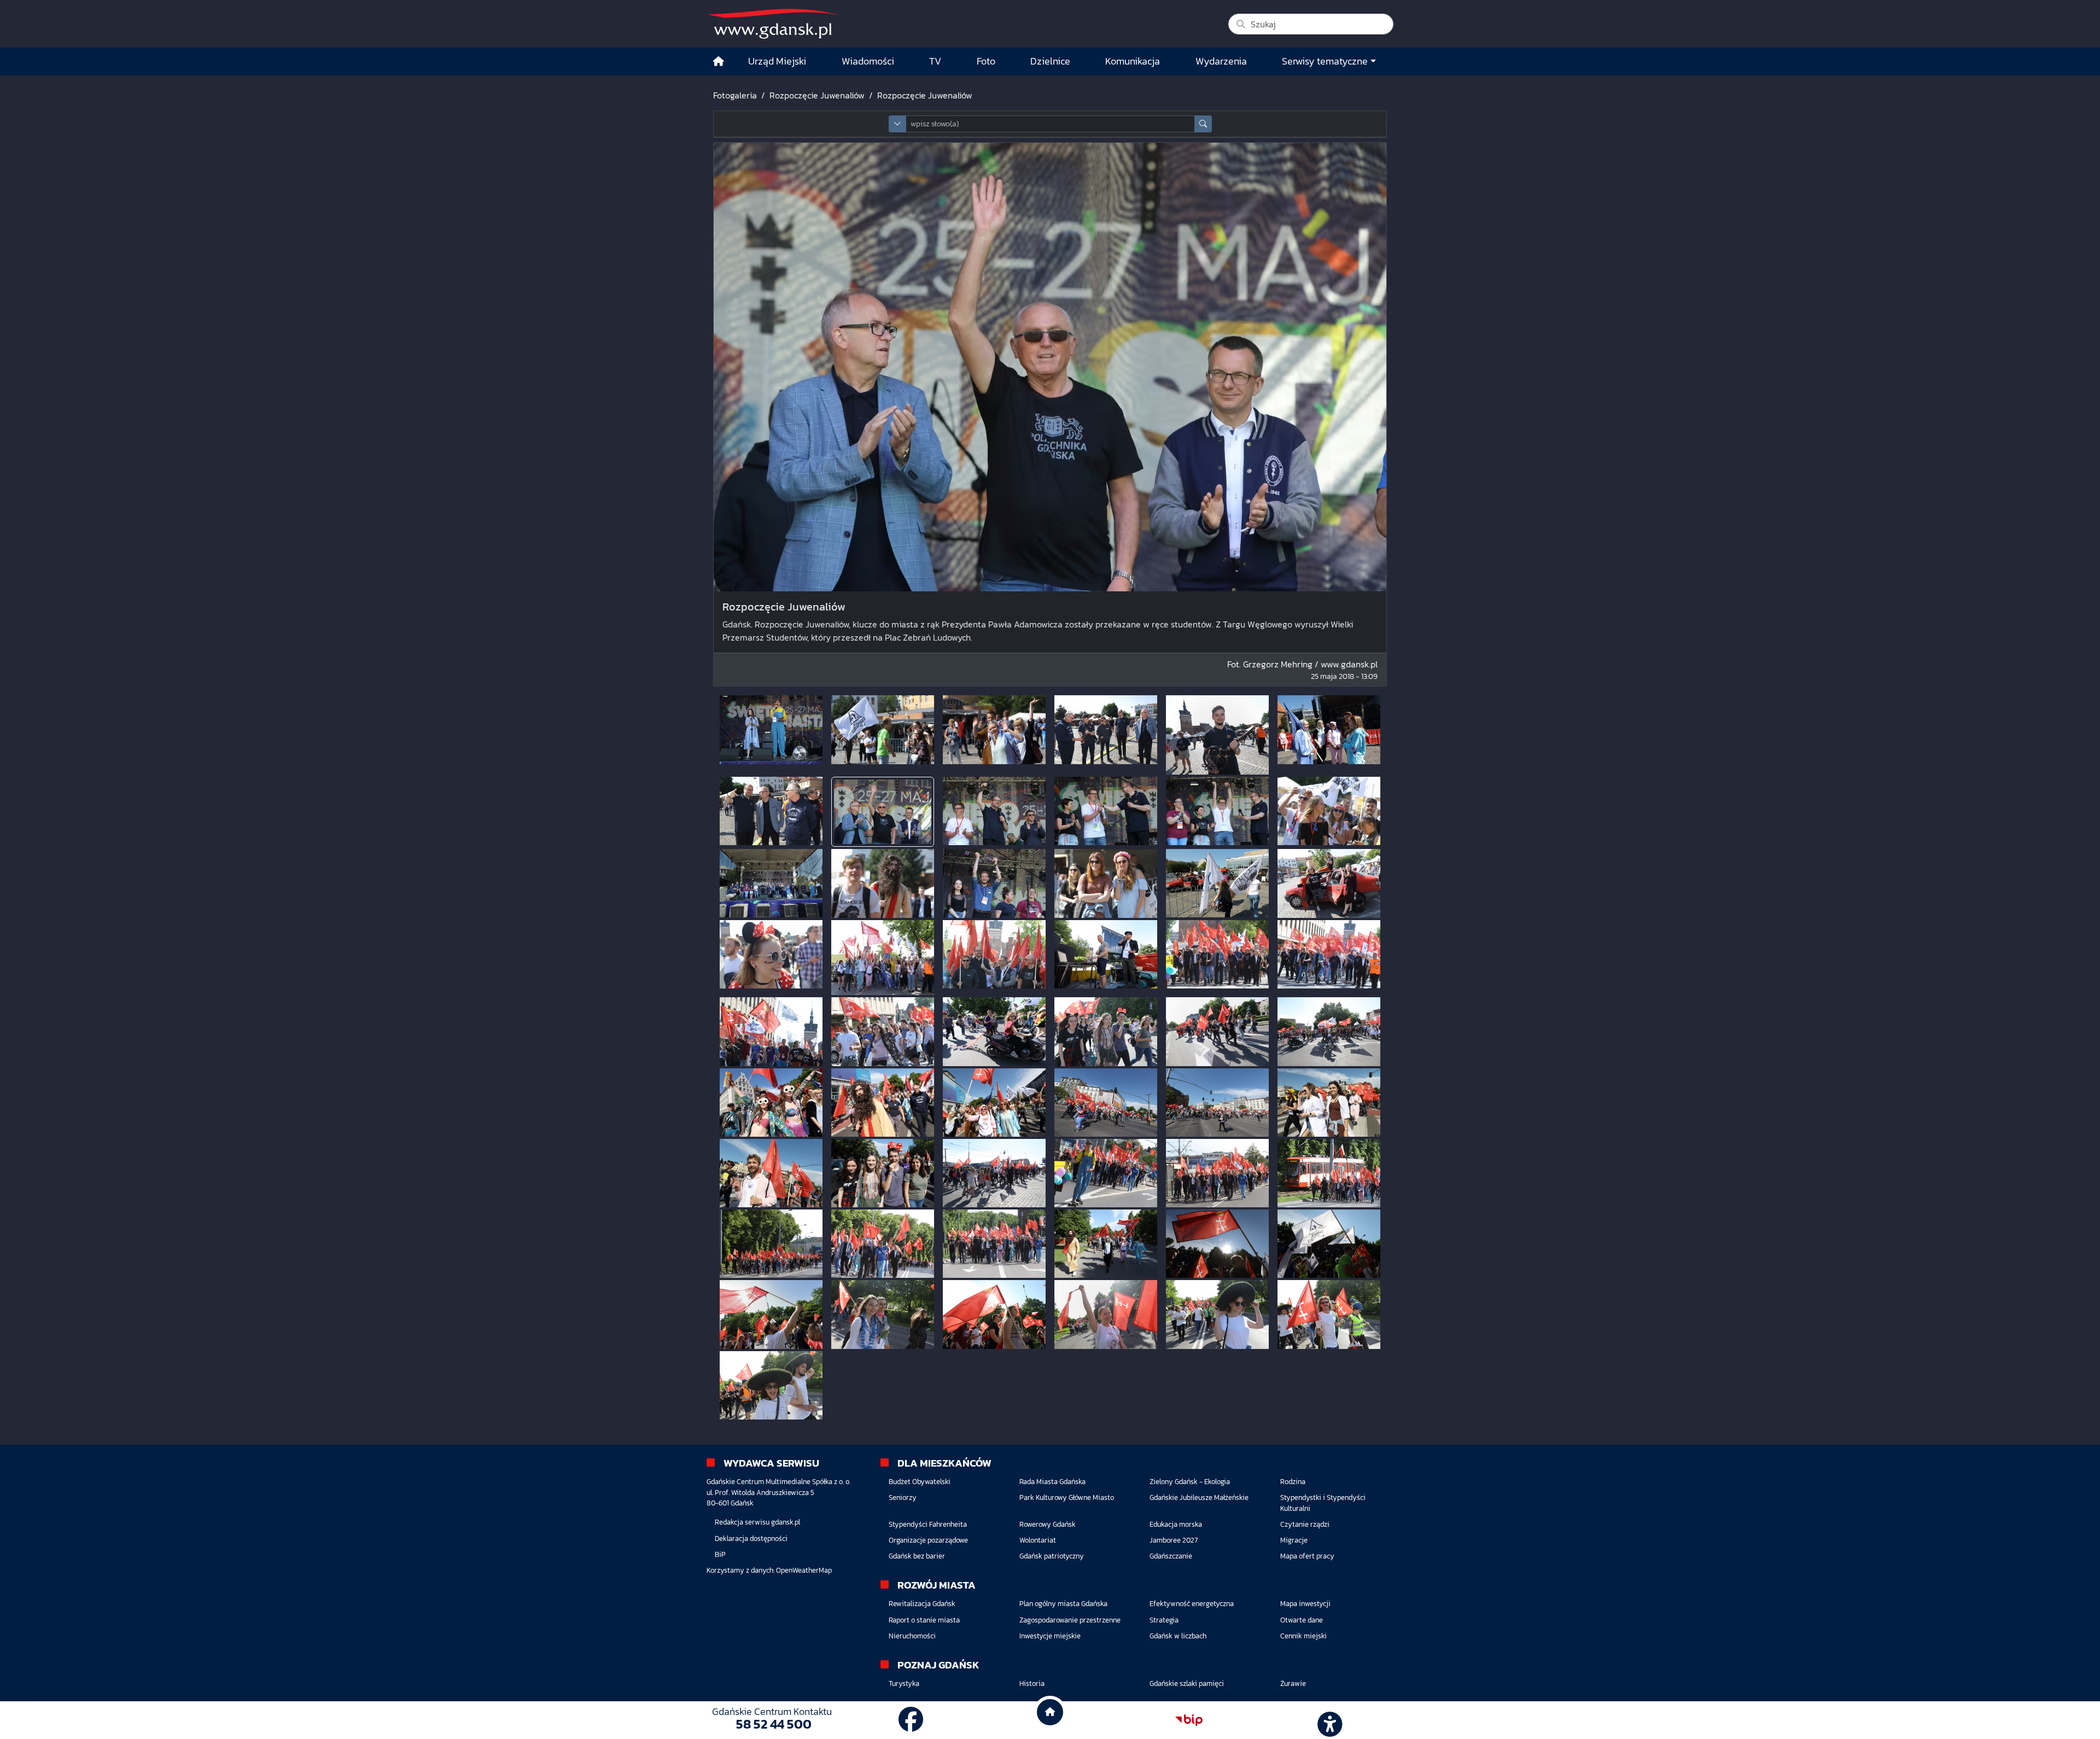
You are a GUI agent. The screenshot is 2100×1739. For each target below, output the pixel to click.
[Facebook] (911, 1720)
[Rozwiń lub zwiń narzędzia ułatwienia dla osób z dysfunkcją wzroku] (1328, 1720)
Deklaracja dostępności (751, 1539)
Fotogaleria (735, 95)
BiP (720, 1554)
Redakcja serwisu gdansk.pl (757, 1522)
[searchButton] (1203, 124)
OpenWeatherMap (804, 1570)
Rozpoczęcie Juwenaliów (817, 95)
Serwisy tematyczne (1325, 61)
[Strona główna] (719, 62)
